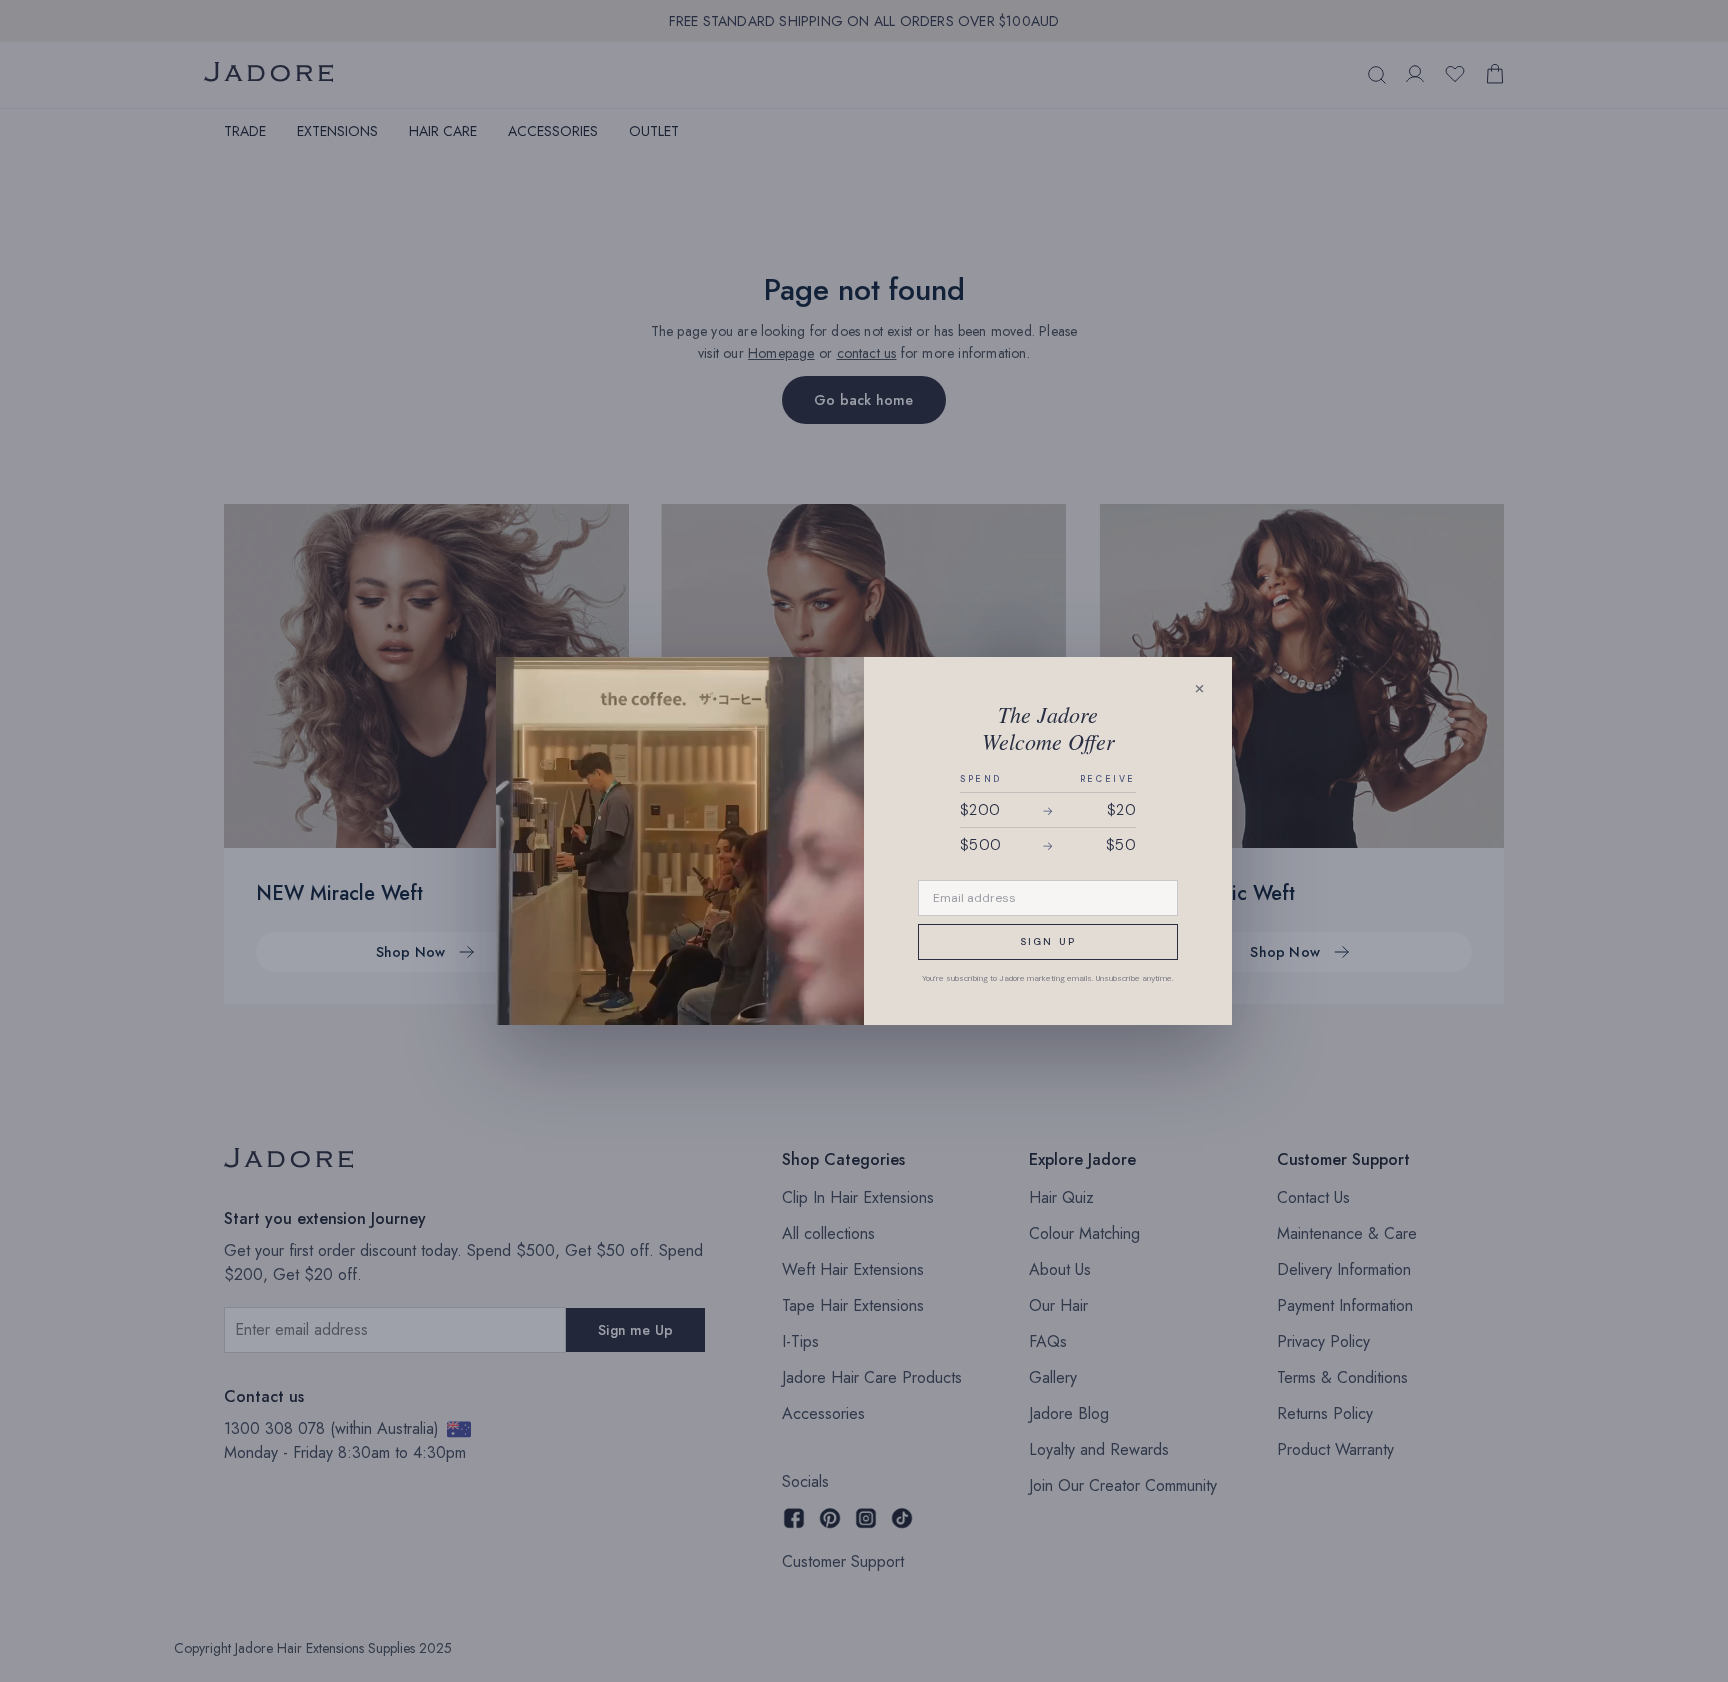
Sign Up (1048, 941)
